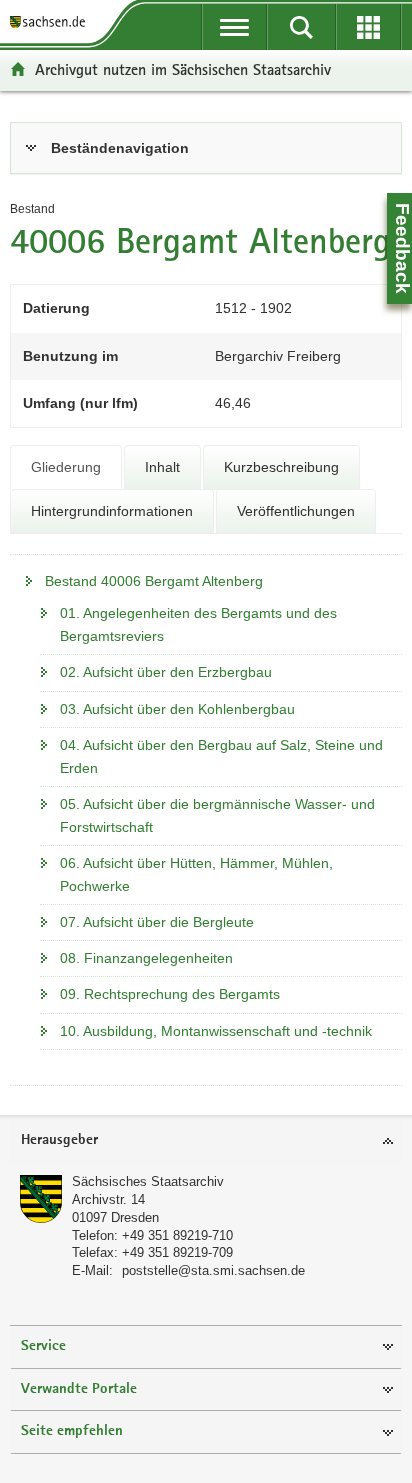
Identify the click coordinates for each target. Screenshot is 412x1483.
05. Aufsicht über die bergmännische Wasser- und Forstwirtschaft (217, 815)
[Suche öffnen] (301, 27)
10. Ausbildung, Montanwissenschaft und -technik (216, 1031)
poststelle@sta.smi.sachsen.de (213, 1270)
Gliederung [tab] (66, 467)
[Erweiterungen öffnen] (368, 27)
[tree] (206, 809)
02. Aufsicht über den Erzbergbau (166, 672)
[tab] (206, 148)
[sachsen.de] (51, 22)
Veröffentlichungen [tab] (296, 511)
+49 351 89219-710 (177, 1235)
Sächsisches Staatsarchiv (148, 1181)
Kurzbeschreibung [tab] (281, 467)
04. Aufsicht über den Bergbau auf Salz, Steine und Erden (221, 756)
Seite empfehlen (72, 1431)
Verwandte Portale (79, 1389)
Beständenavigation (120, 148)
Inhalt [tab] (162, 467)
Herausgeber (59, 1140)
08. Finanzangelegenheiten (146, 958)
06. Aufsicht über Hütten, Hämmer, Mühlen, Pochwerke (196, 874)
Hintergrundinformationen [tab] (112, 511)
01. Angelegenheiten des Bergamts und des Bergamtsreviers (198, 624)
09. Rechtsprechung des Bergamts (170, 994)
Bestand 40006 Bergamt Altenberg (154, 581)
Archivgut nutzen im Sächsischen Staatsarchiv (183, 69)
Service (43, 1346)
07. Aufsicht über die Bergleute (157, 922)
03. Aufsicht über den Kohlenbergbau (177, 709)
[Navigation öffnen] (234, 27)
